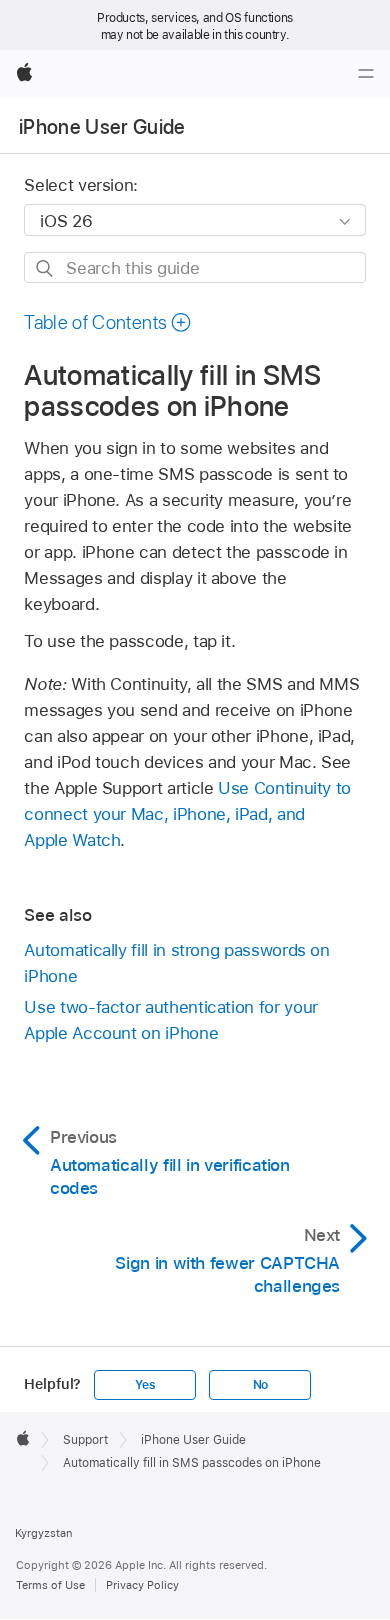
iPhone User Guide (102, 127)
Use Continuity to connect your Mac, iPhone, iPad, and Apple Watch (187, 814)
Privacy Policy (142, 1585)
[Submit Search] (45, 268)
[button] (108, 322)
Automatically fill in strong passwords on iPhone (176, 963)
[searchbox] (194, 267)
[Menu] (366, 74)
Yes (145, 1385)
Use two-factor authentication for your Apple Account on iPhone (170, 1020)
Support (85, 1440)
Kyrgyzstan (43, 1533)
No (261, 1385)
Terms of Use (50, 1585)
